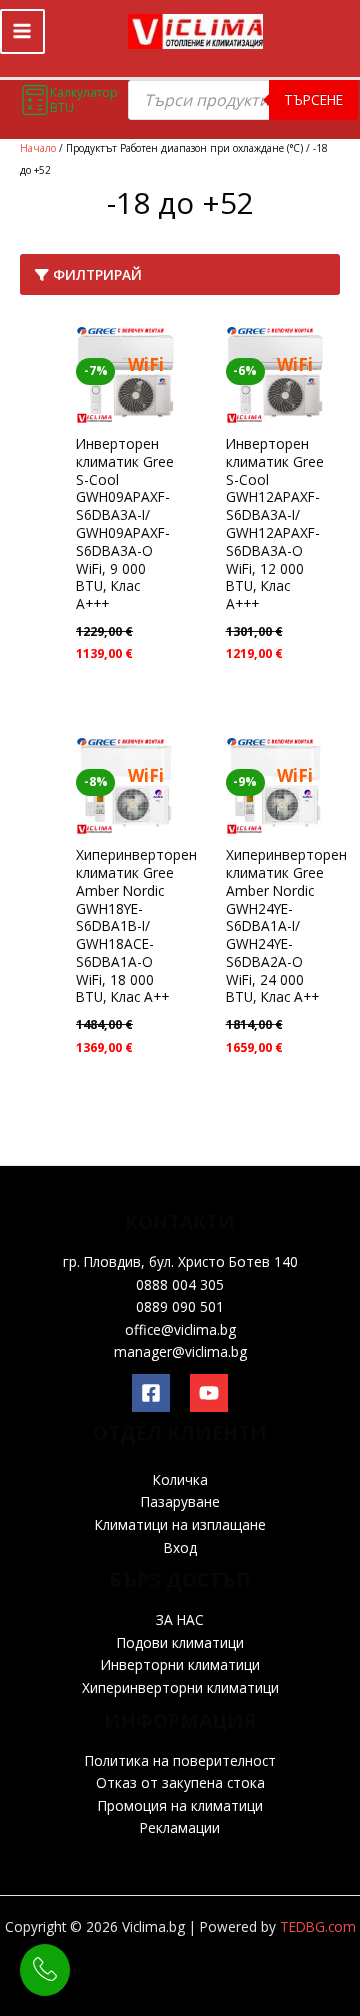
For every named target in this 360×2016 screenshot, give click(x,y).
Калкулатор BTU (84, 100)
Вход (180, 1547)
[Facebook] (151, 1393)
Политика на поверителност (180, 1760)
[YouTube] (209, 1393)
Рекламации (180, 1827)
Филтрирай (95, 274)
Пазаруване (180, 1501)
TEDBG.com (318, 1926)
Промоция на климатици (180, 1805)
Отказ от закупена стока (180, 1782)
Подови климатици (180, 1642)
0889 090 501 (180, 1306)
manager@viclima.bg (180, 1351)
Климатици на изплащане (180, 1524)
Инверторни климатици (180, 1664)
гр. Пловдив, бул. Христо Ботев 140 (180, 1261)
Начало (38, 148)
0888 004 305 (180, 1284)
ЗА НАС (180, 1619)
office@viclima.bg (180, 1329)
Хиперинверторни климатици (180, 1687)
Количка (180, 1479)
